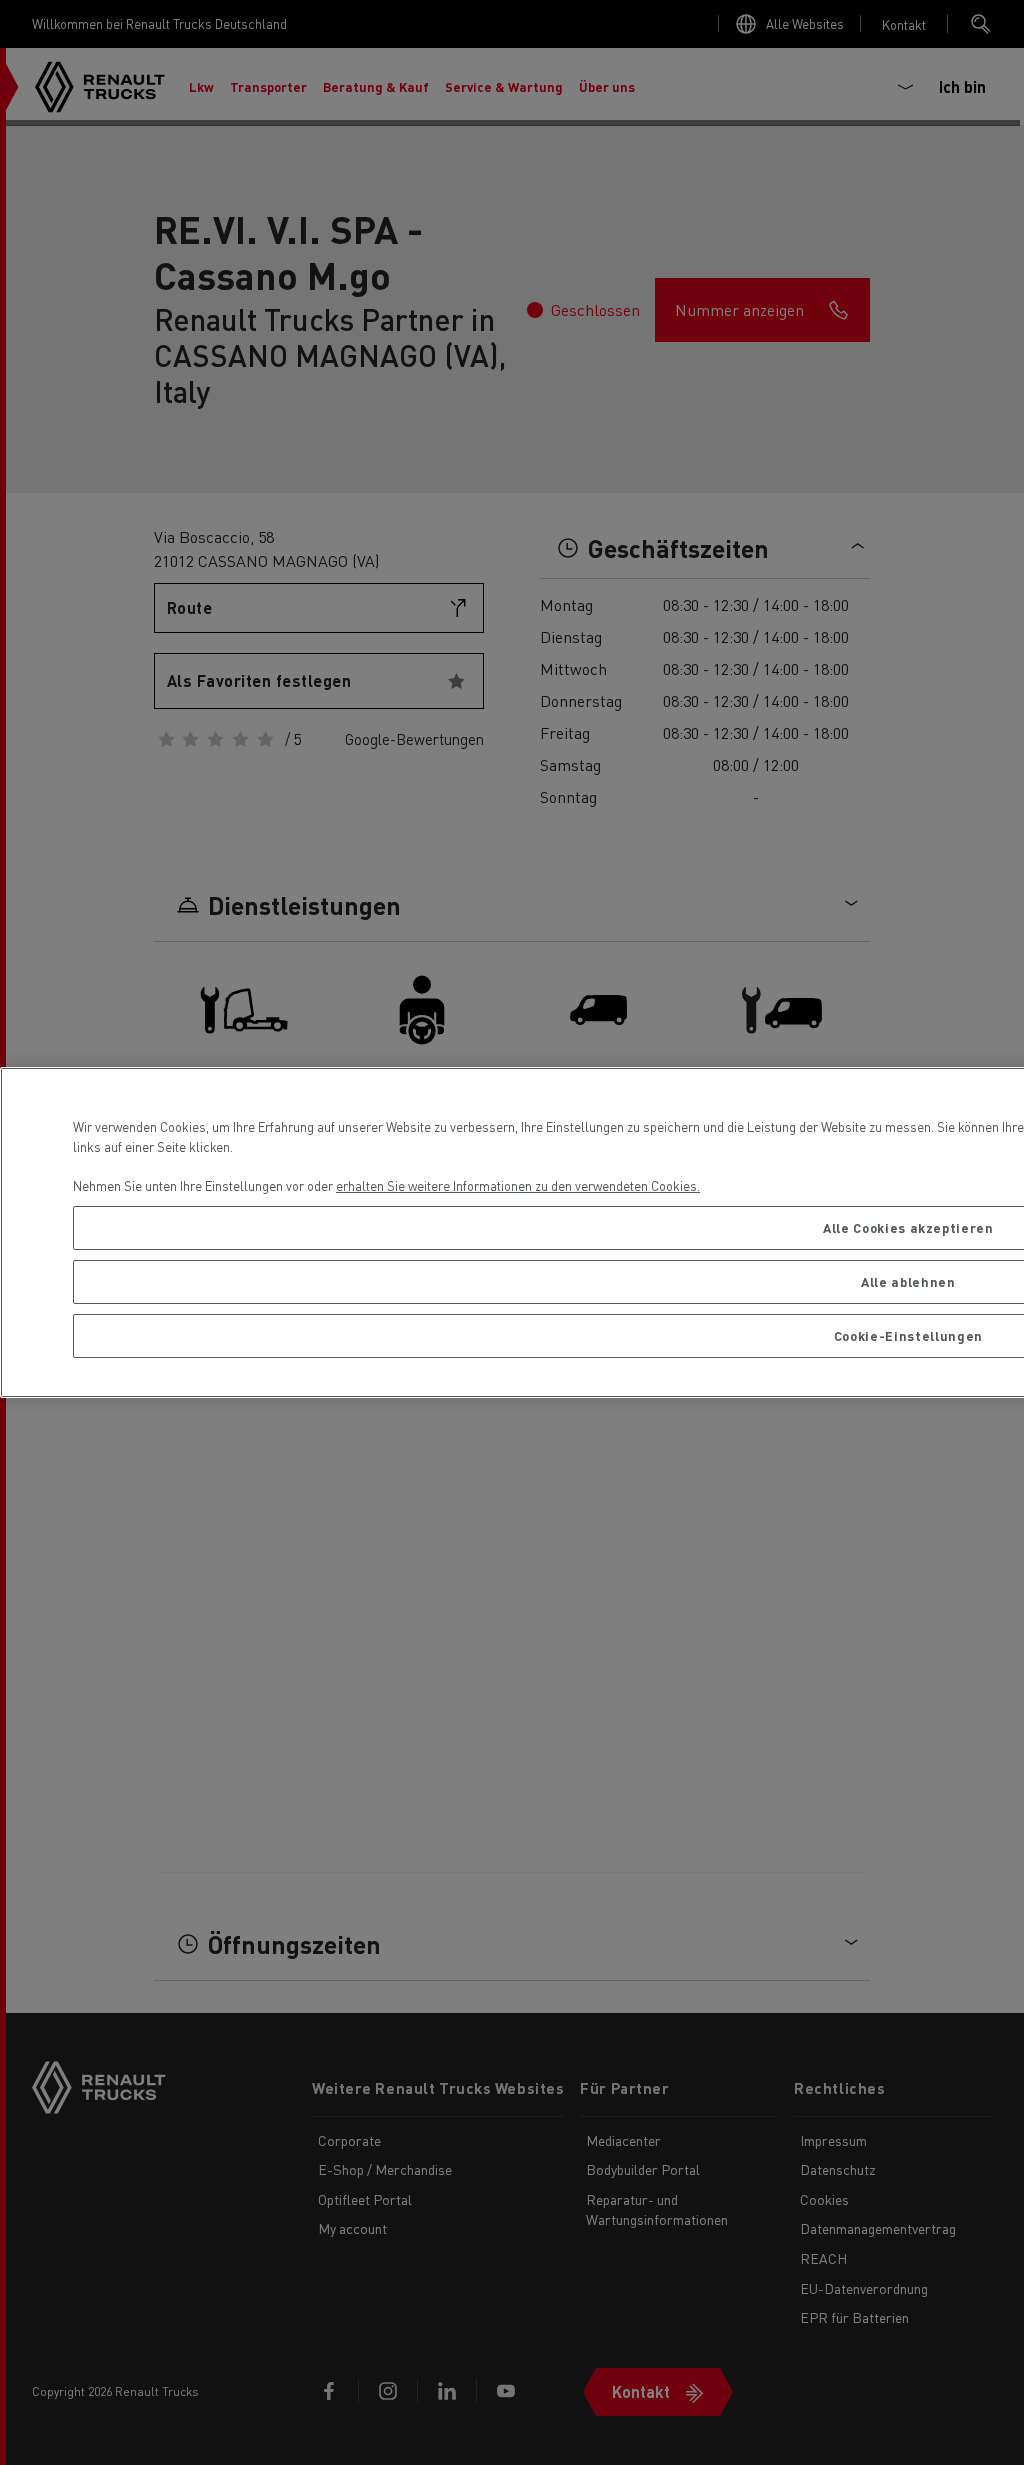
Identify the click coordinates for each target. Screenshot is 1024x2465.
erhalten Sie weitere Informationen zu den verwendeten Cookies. (518, 1185)
